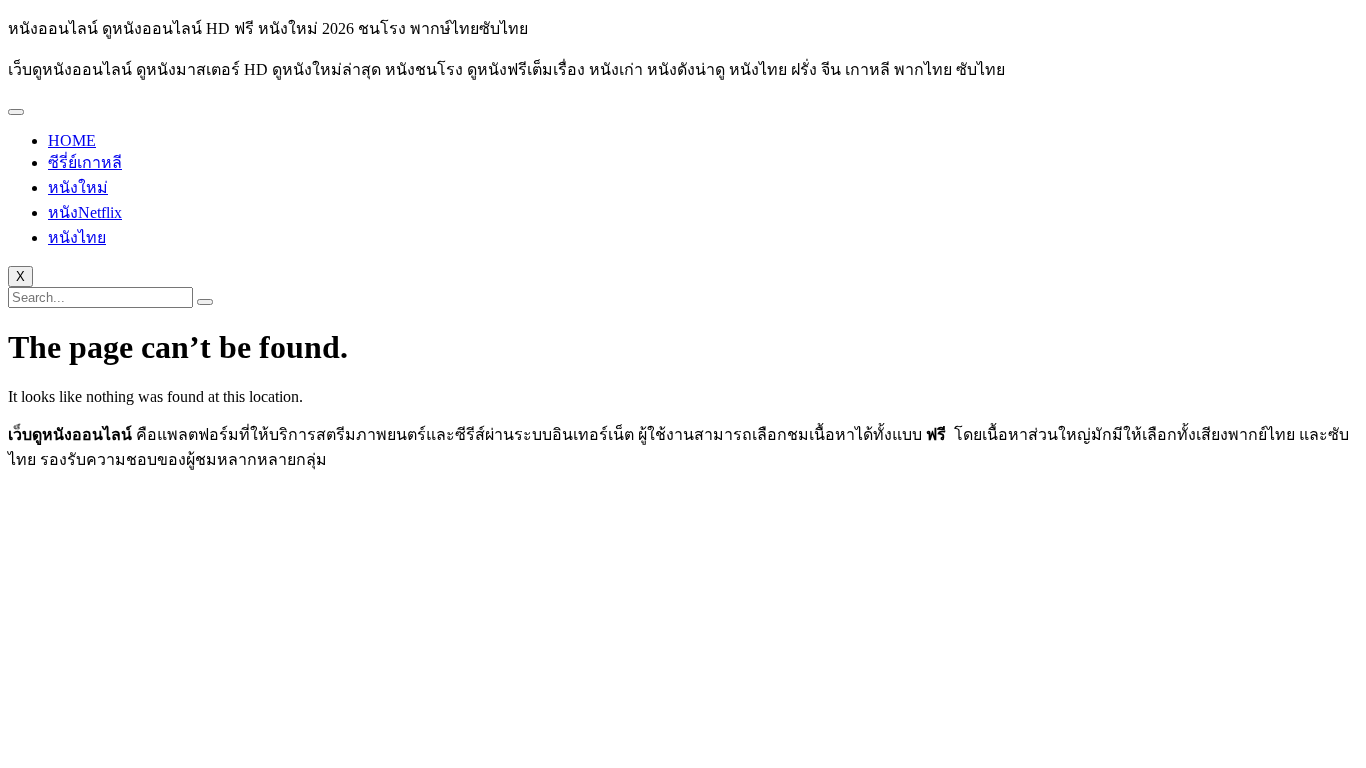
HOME (72, 140)
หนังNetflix (85, 212)
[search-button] (205, 302)
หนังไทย (77, 237)
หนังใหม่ (78, 187)
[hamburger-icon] (16, 112)
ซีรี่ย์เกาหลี (85, 162)
